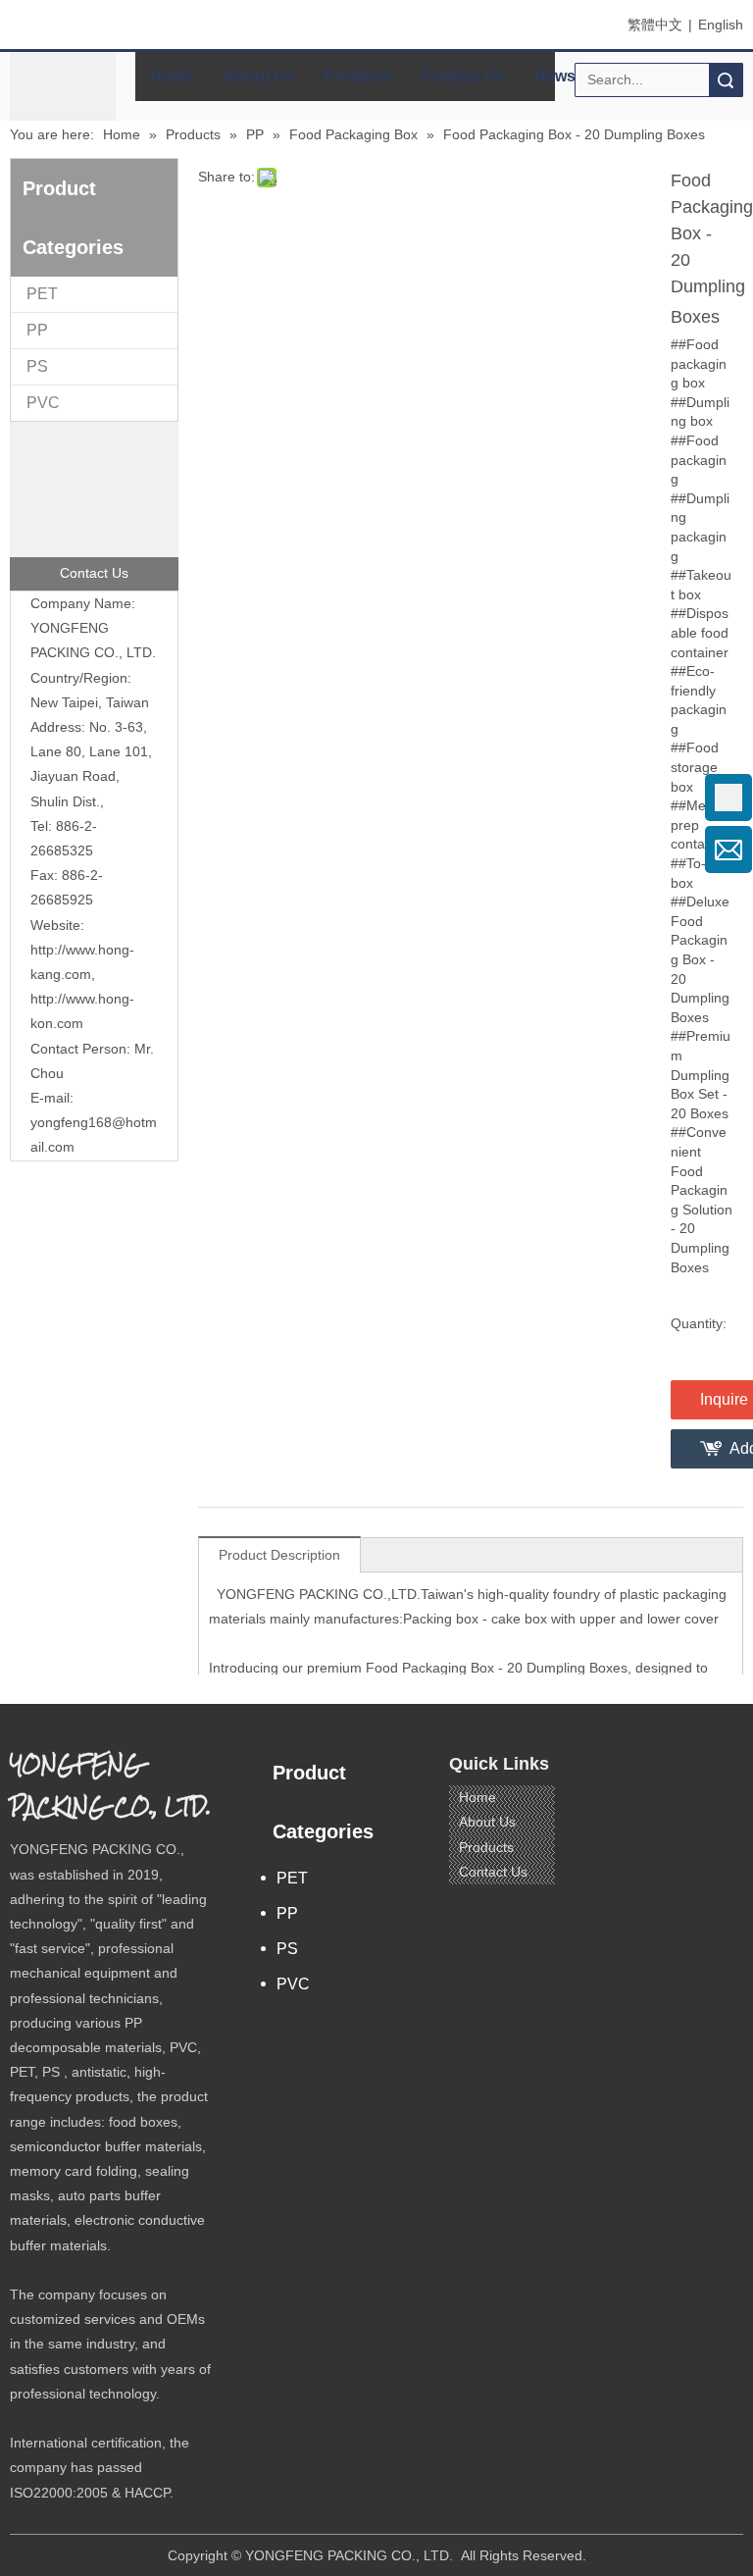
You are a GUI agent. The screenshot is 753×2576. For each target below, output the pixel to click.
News (555, 76)
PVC (43, 403)
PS (37, 366)
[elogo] (63, 106)
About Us (259, 76)
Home (172, 76)
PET (42, 294)
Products (358, 76)
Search (726, 80)
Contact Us (463, 76)
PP (37, 330)
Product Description (279, 1555)
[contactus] (94, 506)
